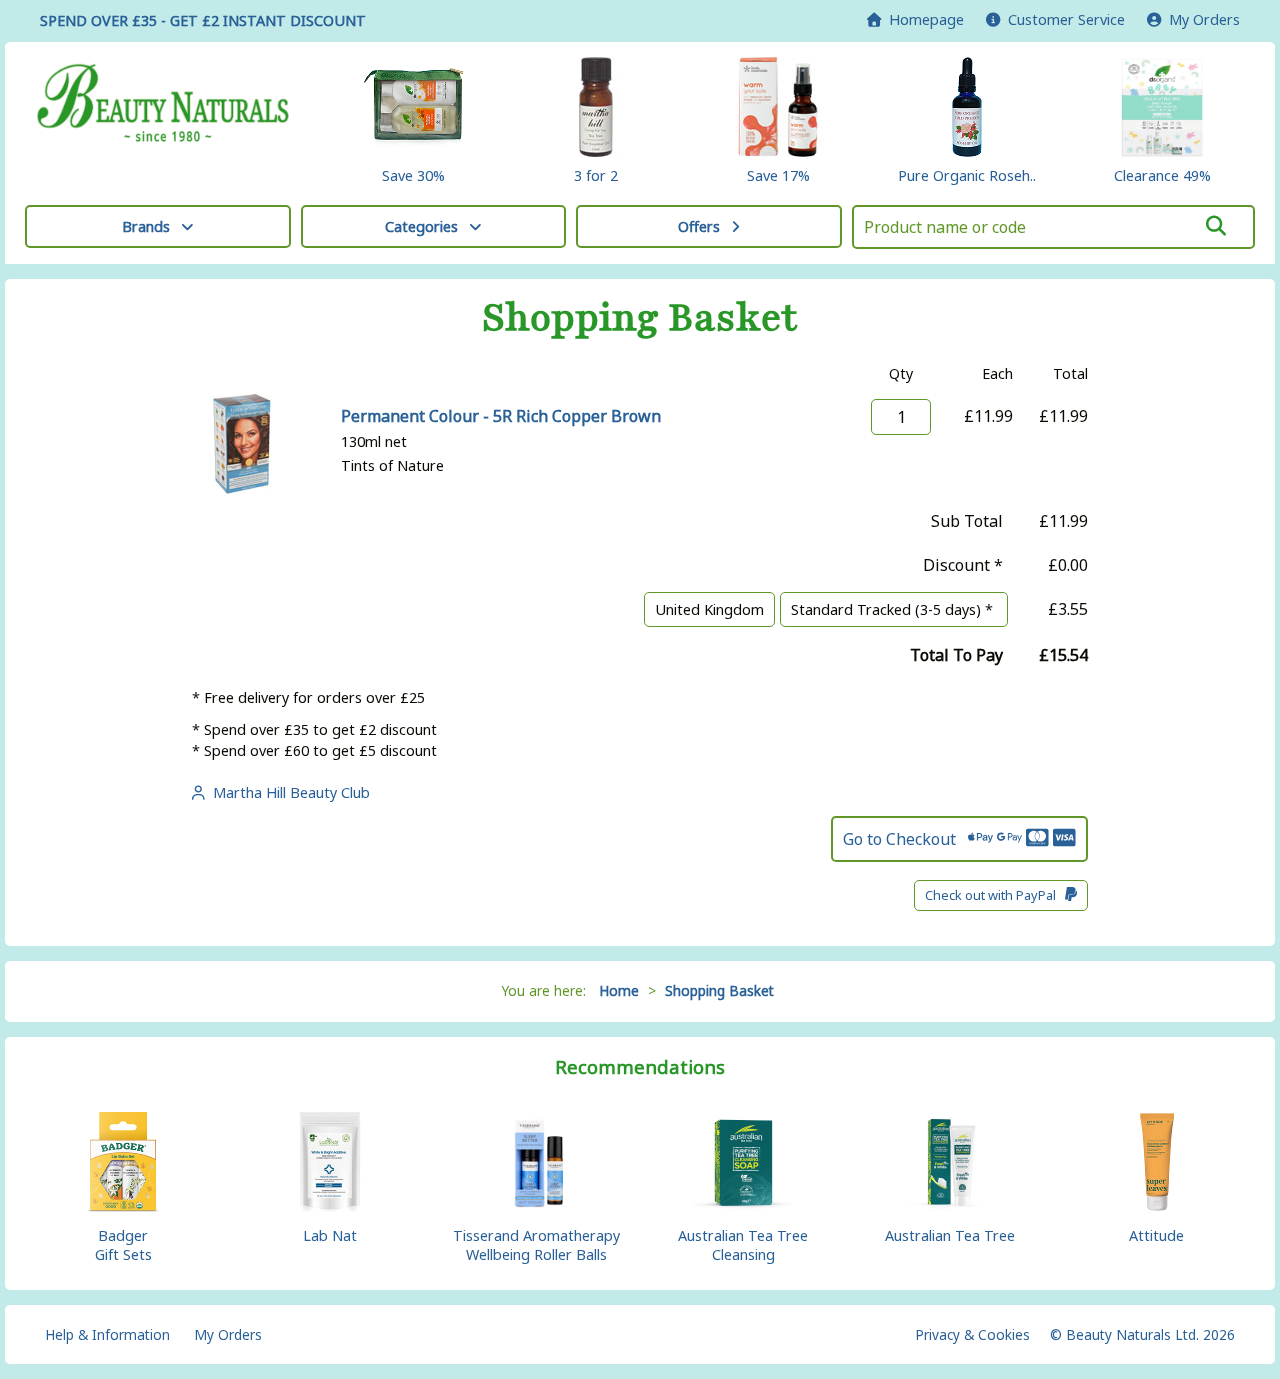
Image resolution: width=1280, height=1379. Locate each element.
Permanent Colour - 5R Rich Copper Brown (501, 416)
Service (1066, 19)
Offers (699, 226)
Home (922, 19)
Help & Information (107, 1334)
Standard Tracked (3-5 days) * (894, 609)
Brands (146, 226)
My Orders (1200, 19)
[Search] (1215, 226)
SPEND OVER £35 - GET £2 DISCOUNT (203, 20)
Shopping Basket (719, 990)
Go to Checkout (905, 839)
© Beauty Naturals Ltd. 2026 (1142, 1334)
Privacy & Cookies (972, 1334)
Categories (421, 226)
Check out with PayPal (995, 895)
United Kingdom (709, 609)
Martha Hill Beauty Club (287, 792)
